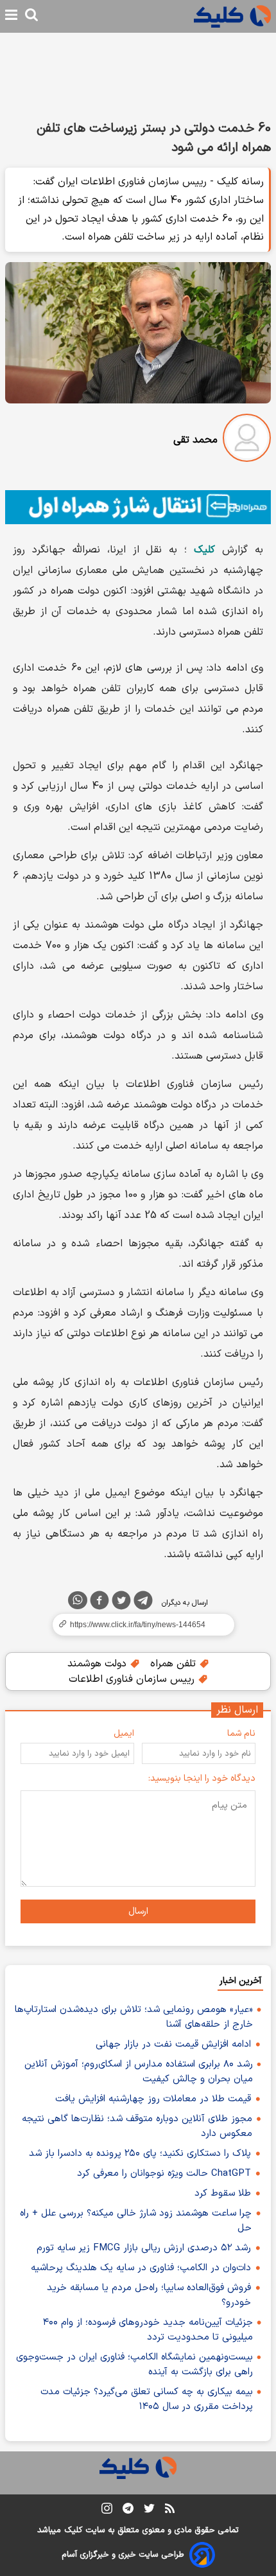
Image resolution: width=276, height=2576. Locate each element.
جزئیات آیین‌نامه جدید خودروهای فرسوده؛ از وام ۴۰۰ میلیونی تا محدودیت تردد (148, 2330)
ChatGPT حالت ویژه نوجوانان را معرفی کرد (164, 2174)
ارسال (138, 1911)
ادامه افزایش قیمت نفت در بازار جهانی (173, 2044)
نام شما (241, 1734)
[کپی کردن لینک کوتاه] (138, 1625)
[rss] (170, 2510)
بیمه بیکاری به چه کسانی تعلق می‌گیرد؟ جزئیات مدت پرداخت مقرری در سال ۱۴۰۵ (147, 2399)
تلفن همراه (175, 1664)
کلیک (73, 2530)
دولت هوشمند (99, 1664)
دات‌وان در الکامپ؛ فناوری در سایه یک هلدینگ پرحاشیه (141, 2268)
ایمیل (124, 1734)
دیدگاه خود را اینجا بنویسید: (202, 1778)
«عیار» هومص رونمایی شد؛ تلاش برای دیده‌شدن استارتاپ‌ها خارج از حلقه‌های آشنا (134, 2017)
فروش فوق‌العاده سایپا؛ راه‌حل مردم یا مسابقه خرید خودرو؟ (149, 2295)
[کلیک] (232, 16)
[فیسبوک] (99, 1603)
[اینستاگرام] (107, 2511)
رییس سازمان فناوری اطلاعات (133, 1679)
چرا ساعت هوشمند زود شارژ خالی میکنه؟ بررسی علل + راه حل (136, 2221)
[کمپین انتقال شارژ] (138, 507)
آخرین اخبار (240, 1981)
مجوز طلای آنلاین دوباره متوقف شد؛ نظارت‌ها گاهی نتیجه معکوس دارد (137, 2126)
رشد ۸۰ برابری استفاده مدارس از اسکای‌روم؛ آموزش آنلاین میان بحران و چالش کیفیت (139, 2072)
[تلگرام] (143, 1603)
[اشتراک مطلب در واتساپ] (78, 1600)
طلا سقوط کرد (223, 2193)
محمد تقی (195, 440)
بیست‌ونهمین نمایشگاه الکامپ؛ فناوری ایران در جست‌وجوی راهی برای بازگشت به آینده (134, 2365)
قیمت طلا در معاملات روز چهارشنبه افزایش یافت (153, 2099)
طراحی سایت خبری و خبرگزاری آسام (123, 2555)
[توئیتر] (121, 1603)
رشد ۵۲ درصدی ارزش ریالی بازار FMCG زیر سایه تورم (144, 2248)
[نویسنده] (247, 440)
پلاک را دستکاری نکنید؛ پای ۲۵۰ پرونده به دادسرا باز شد (140, 2154)
